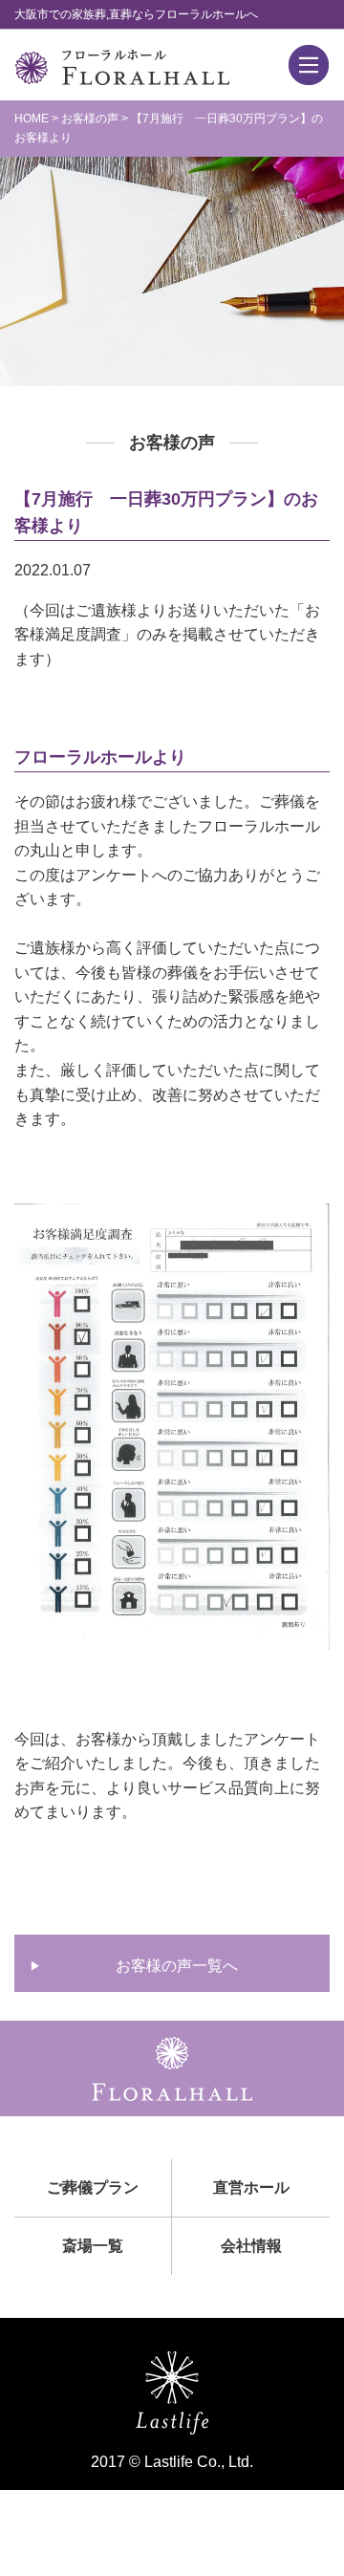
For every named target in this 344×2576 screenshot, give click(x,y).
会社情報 (251, 2246)
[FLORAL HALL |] (122, 73)
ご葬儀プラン (93, 2187)
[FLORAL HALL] (172, 2088)
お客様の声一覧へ (177, 1966)
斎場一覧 (93, 2246)
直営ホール (251, 2187)
